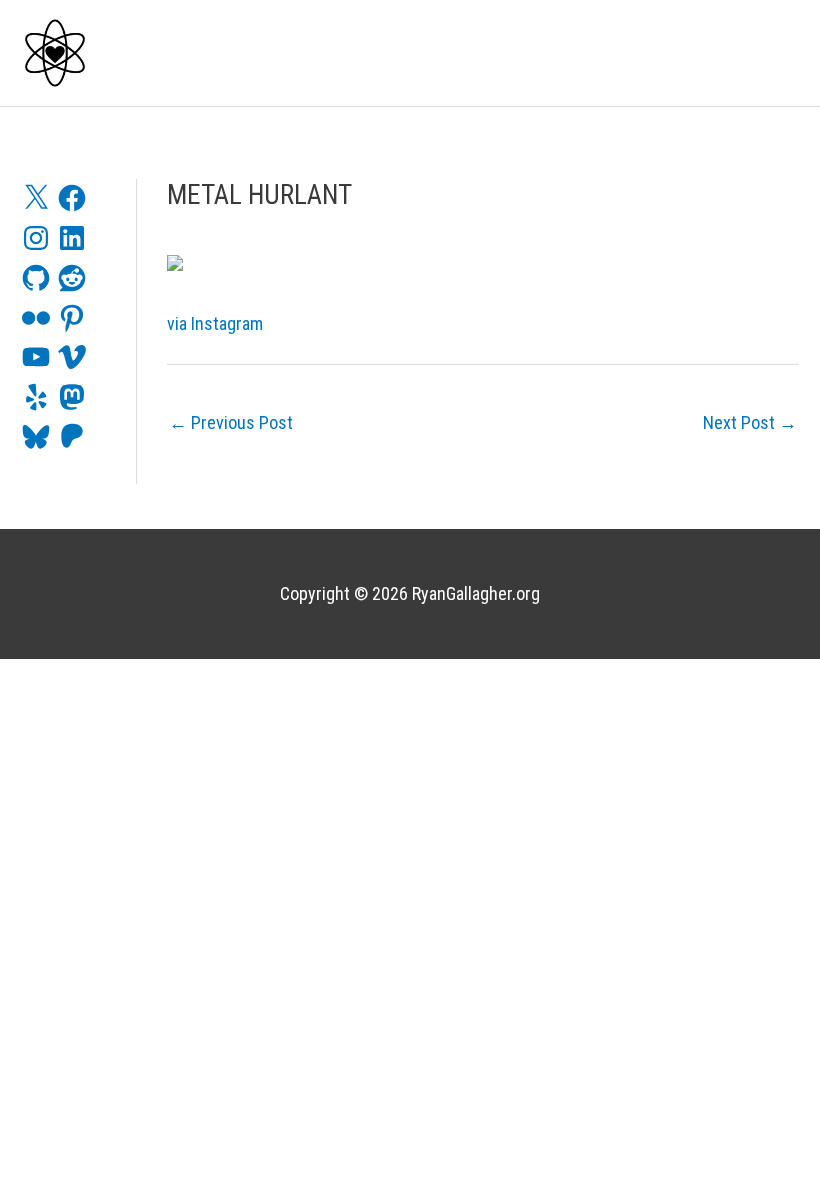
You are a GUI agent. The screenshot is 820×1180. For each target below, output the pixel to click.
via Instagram (215, 323)
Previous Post (231, 422)
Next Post (750, 422)
